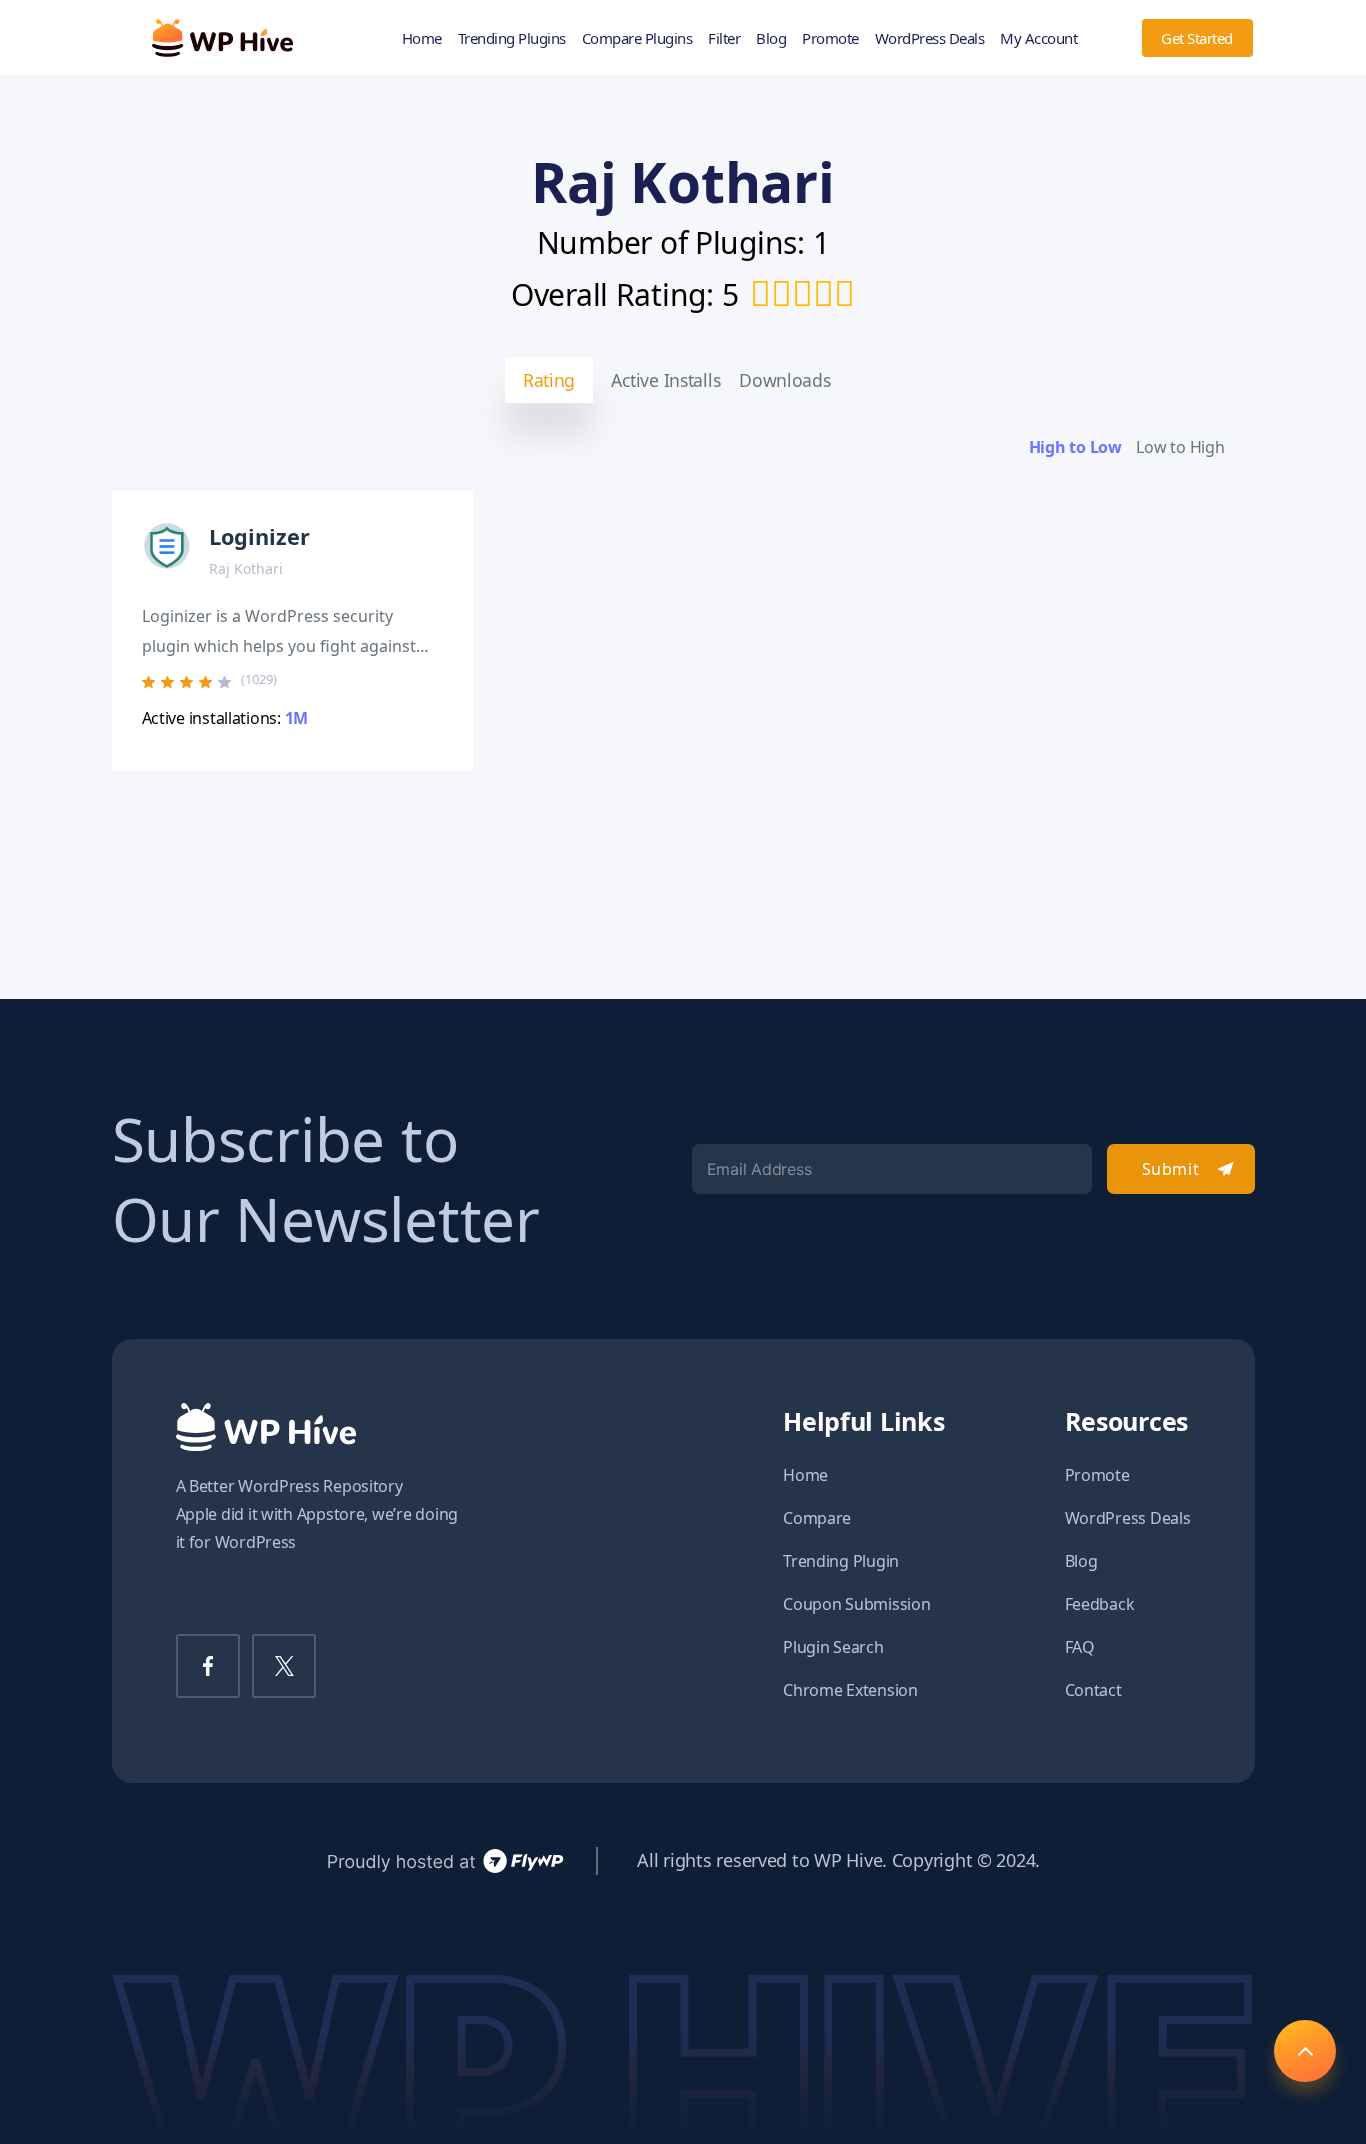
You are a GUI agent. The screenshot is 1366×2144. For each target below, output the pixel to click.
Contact (1093, 1690)
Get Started (1197, 38)
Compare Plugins (637, 38)
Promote (830, 38)
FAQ (1080, 1647)
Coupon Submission (856, 1604)
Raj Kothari (246, 568)
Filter (724, 38)
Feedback (1100, 1604)
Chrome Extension (850, 1690)
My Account (1038, 38)
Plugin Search (833, 1647)
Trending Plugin (841, 1561)
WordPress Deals (930, 38)
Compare (817, 1518)
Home (422, 38)
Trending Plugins (512, 38)
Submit (1170, 1169)
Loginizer (259, 536)
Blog (771, 38)
